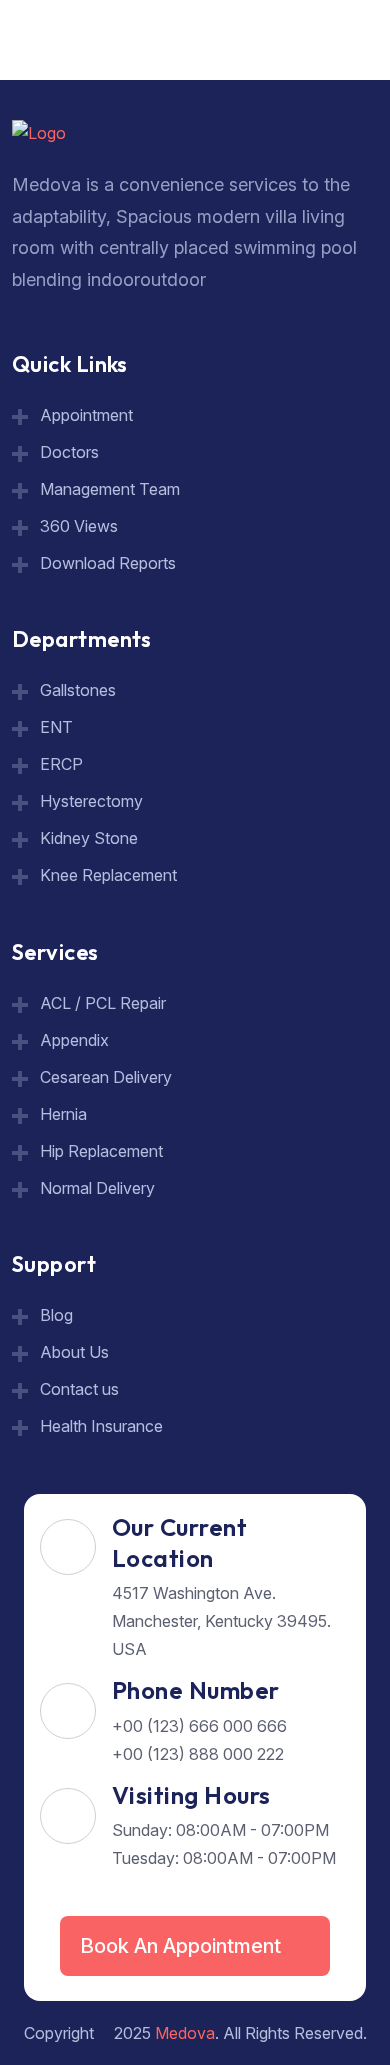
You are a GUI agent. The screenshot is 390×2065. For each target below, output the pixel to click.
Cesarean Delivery (106, 1077)
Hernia (63, 1114)
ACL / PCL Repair (103, 1003)
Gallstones (78, 690)
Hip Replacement (101, 1151)
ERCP (61, 764)
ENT (56, 727)
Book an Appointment (183, 1946)
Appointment (86, 415)
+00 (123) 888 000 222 (198, 1754)
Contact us (79, 1389)
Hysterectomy (91, 801)
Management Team (110, 489)
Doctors (69, 452)
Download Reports (108, 563)
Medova (185, 2033)
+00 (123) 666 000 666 (199, 1726)
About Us (74, 1352)
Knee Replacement (108, 875)
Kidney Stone (89, 838)
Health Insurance (101, 1426)
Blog (56, 1315)
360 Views (79, 526)
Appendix (74, 1040)
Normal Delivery (97, 1188)
